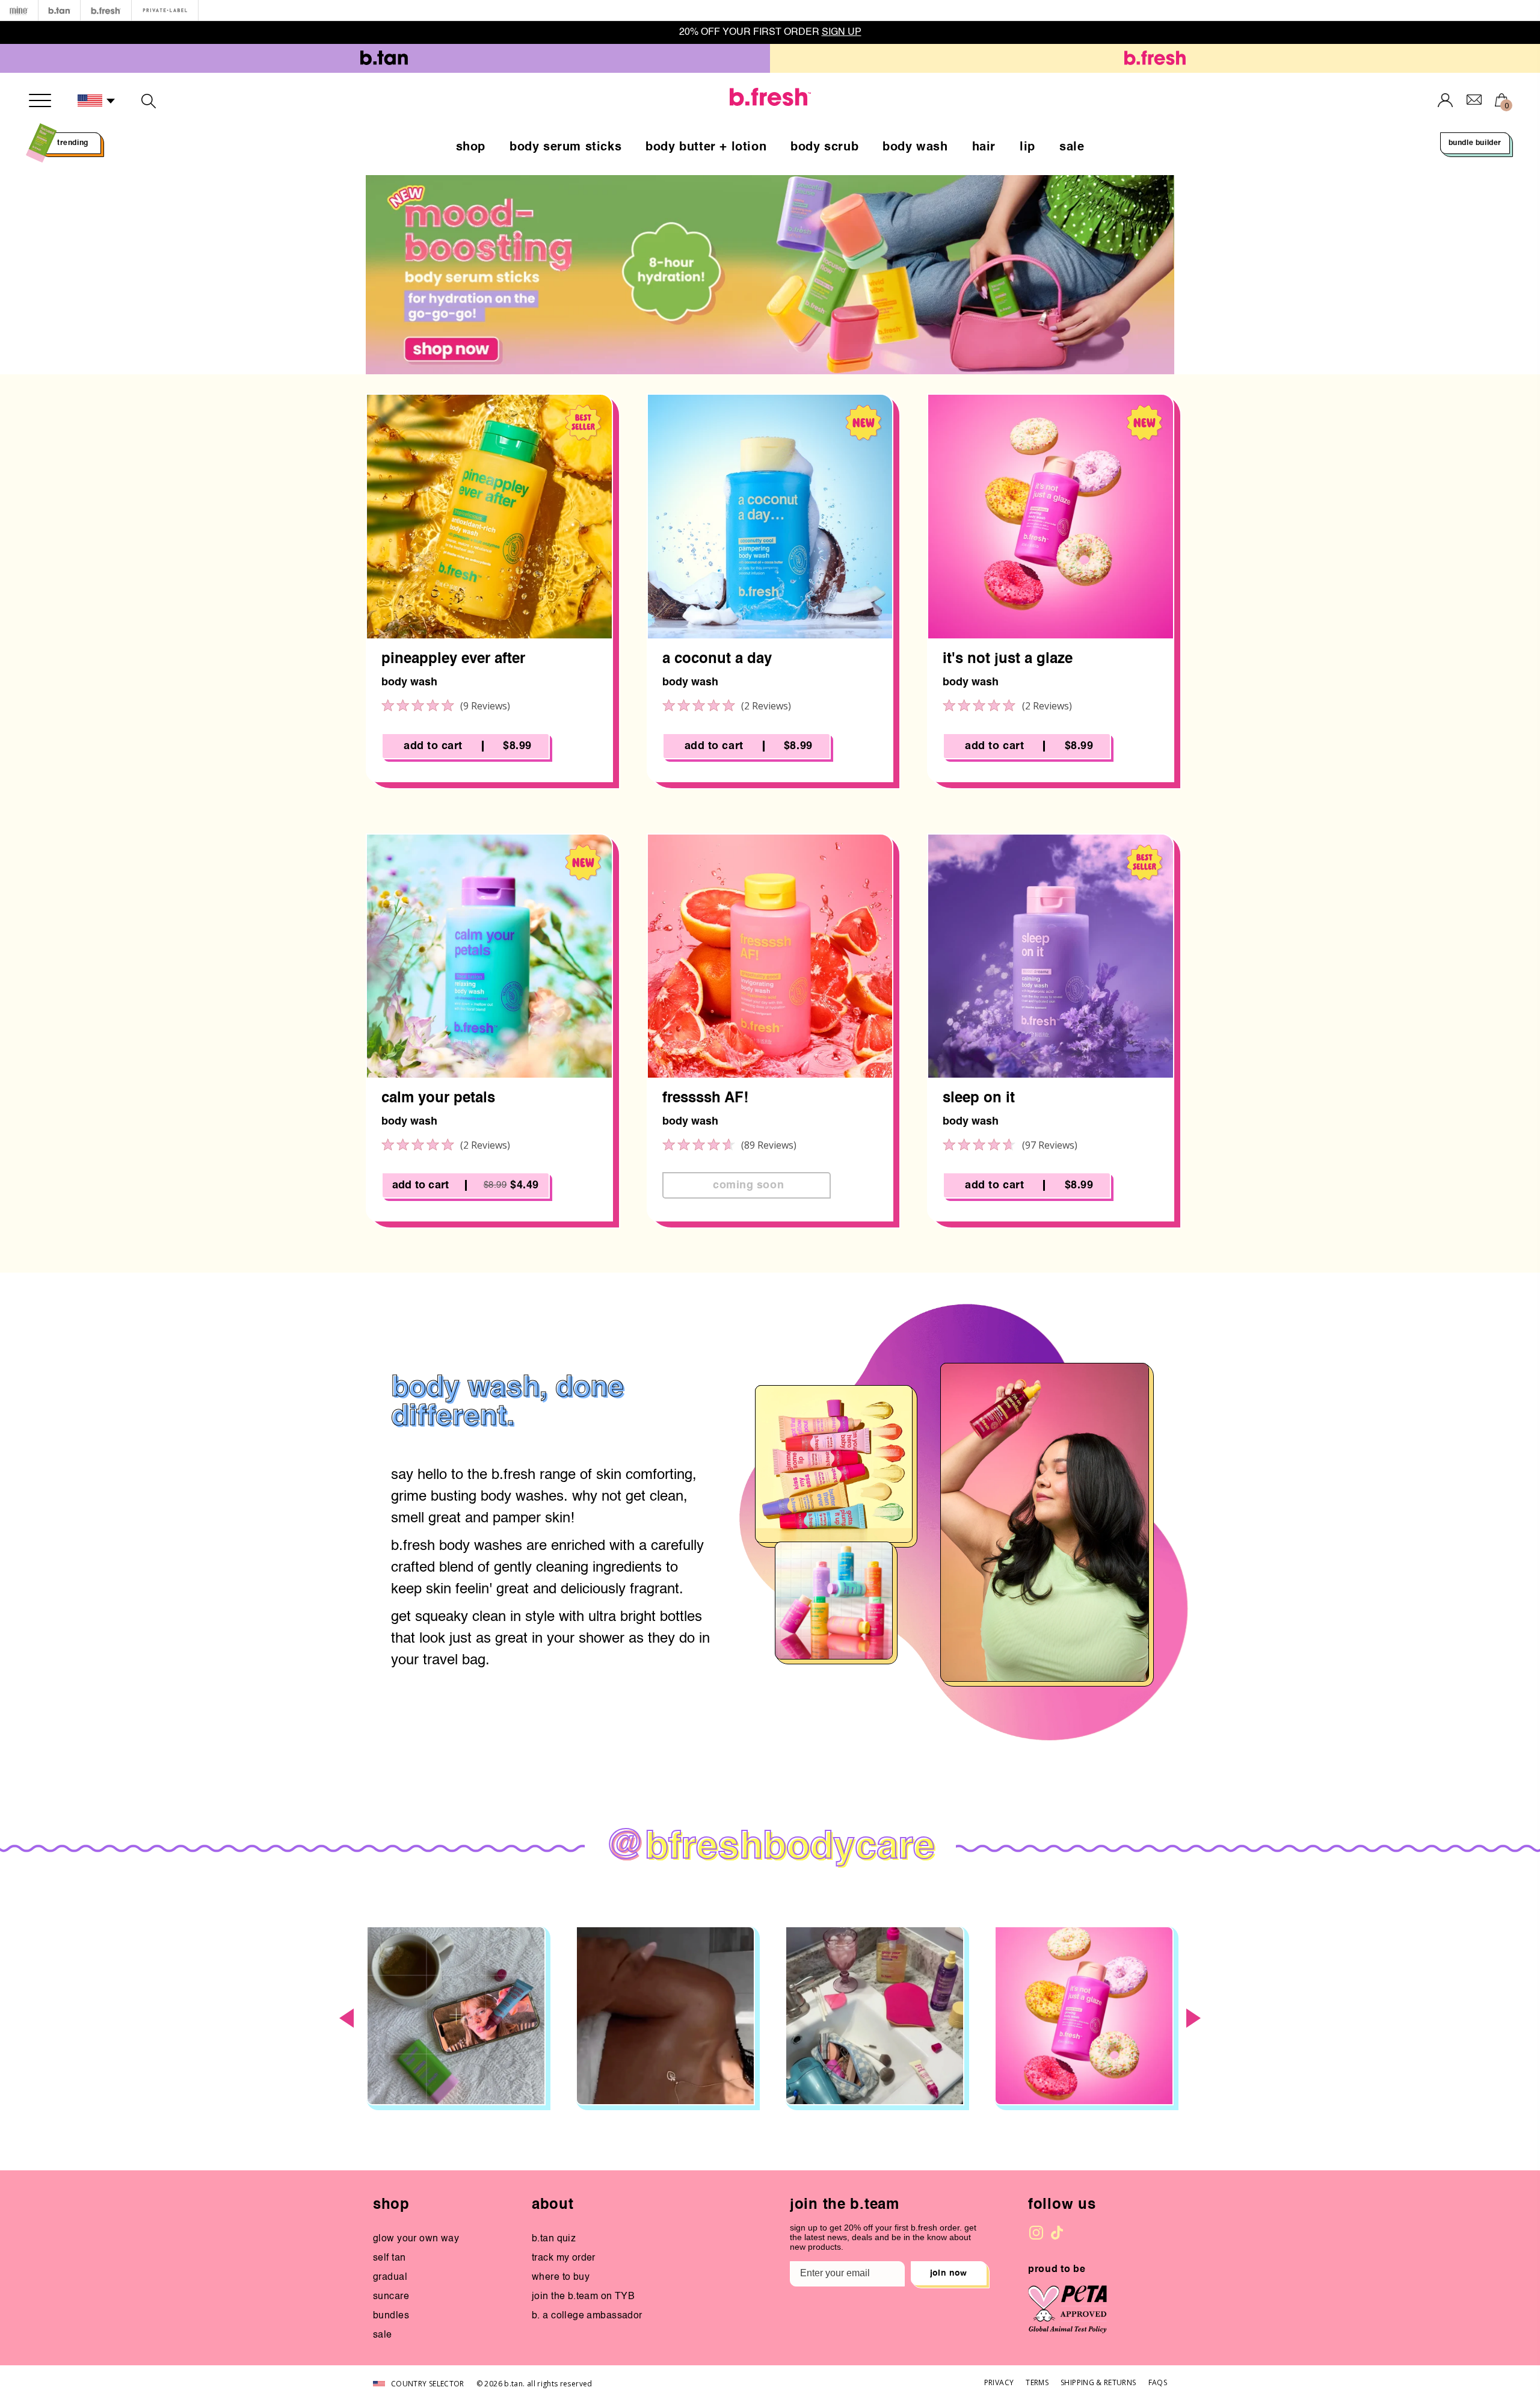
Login (1446, 100)
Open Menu (40, 100)
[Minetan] (19, 11)
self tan (389, 2258)
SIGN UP (841, 32)
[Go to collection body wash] (770, 275)
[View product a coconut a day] (770, 517)
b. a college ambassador (587, 2316)
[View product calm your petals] (489, 956)
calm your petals (438, 1099)
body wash (915, 147)
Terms (1037, 2382)
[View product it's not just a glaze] (1051, 517)
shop (471, 147)
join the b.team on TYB (583, 2297)
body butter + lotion (706, 147)
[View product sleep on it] (1051, 956)
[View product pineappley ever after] (489, 517)
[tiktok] (1057, 2233)
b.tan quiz (554, 2239)
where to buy (561, 2277)
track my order (564, 2258)
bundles (391, 2316)
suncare (391, 2297)
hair (984, 147)
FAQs (1158, 2382)
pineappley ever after (453, 659)
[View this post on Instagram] (456, 2016)
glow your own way (416, 2239)
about (553, 2205)
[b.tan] (59, 11)
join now (949, 2273)
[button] (97, 101)
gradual (390, 2277)
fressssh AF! (705, 1099)
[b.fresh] (106, 11)
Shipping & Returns (1098, 2382)
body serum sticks (565, 147)
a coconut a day (717, 659)
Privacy (999, 2382)
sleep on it (979, 1099)
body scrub (824, 147)
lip (1027, 147)
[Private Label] (165, 11)
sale (1072, 147)
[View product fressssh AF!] (770, 956)
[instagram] (1036, 2233)
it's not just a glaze (1008, 659)
